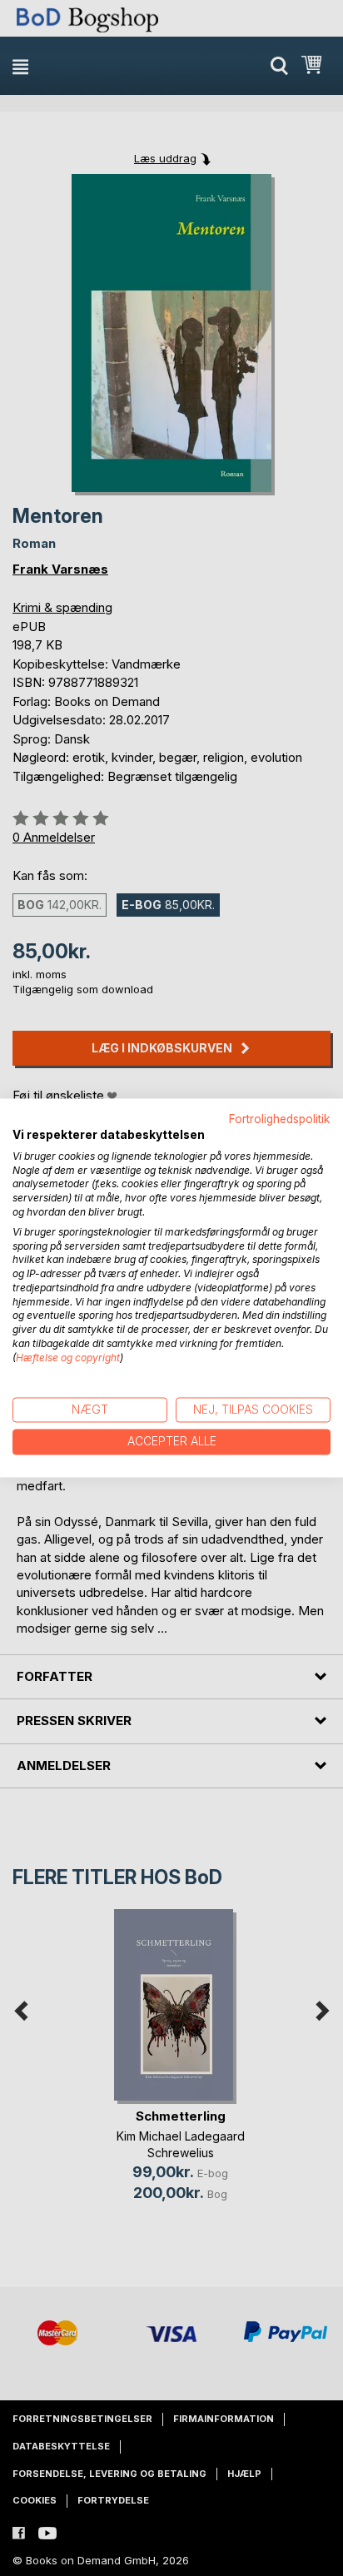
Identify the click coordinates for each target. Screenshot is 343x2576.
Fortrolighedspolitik (280, 1119)
